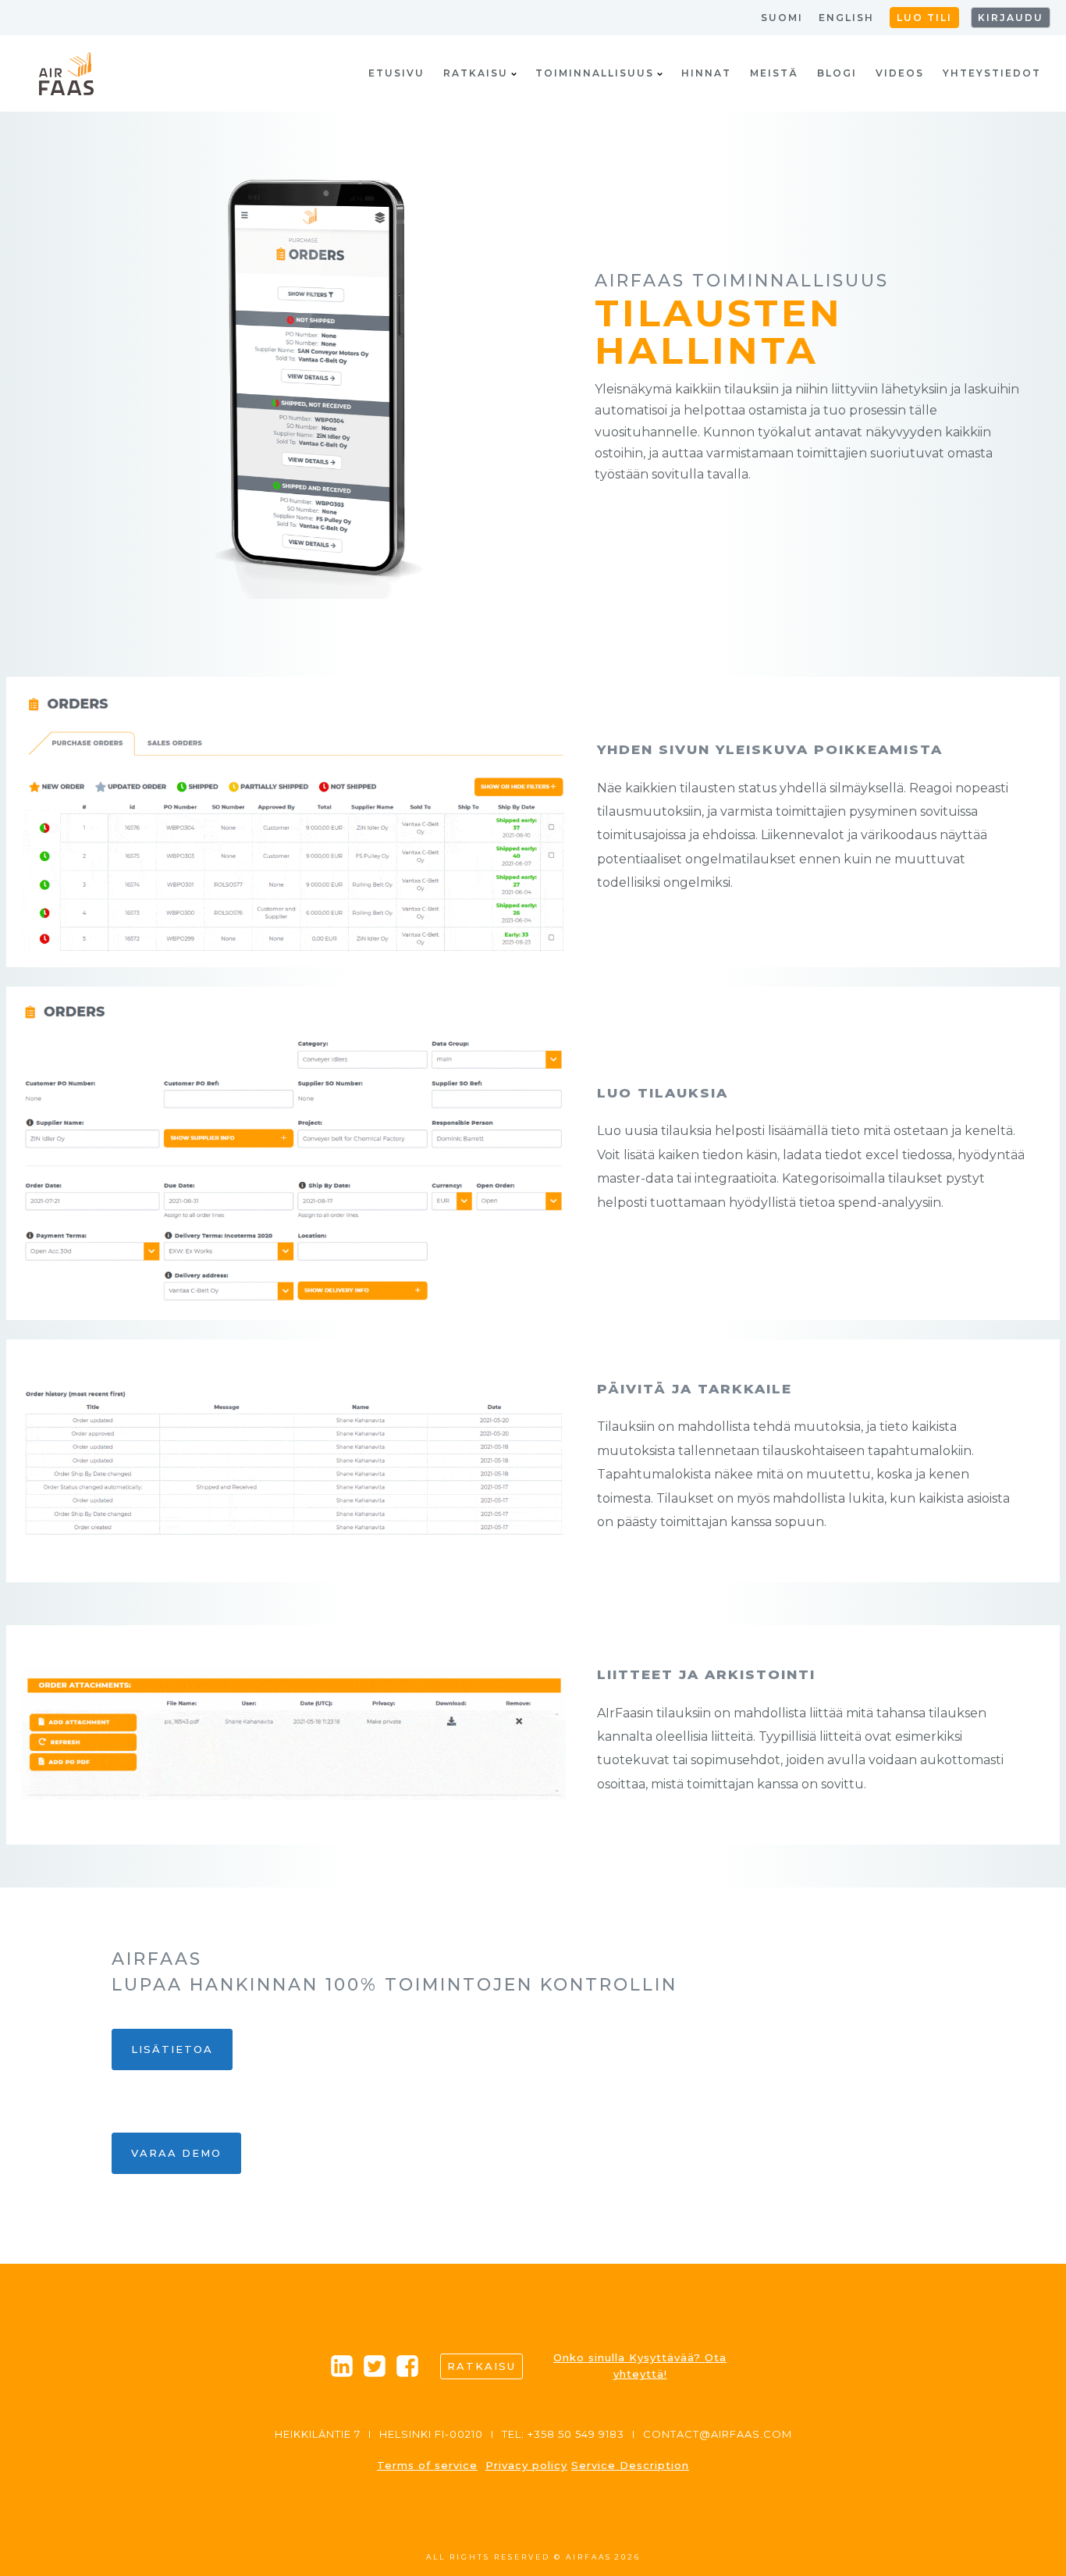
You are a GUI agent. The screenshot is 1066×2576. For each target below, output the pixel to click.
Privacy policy (526, 2465)
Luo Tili (924, 18)
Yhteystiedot (992, 73)
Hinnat (706, 73)
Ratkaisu (476, 73)
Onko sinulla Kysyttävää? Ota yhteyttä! (640, 2366)
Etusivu (396, 73)
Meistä (774, 73)
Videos (900, 73)
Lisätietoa (172, 2049)
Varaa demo (176, 2153)
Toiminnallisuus (595, 73)
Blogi (837, 73)
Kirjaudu (1011, 18)
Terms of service (427, 2465)
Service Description (630, 2465)
